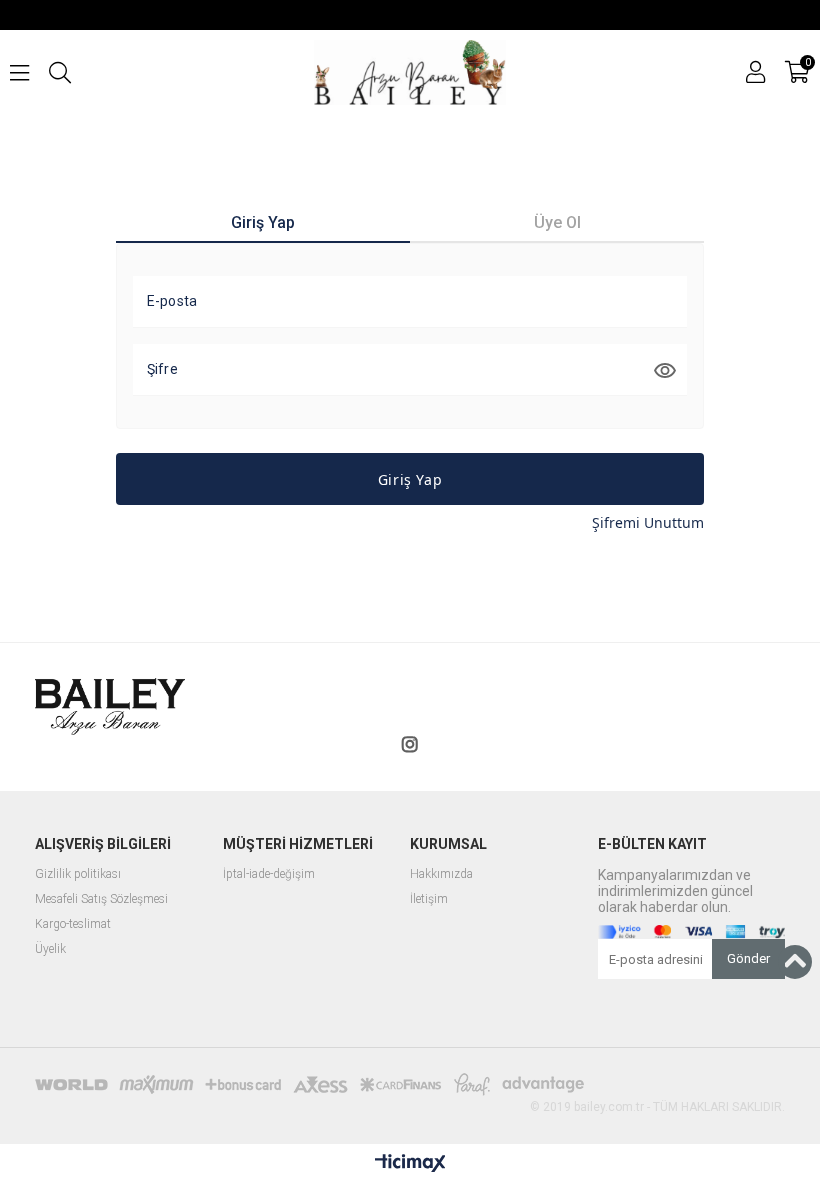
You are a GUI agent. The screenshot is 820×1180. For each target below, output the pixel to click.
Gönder (748, 958)
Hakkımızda (441, 874)
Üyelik (50, 949)
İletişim (429, 899)
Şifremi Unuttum (648, 522)
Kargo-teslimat (73, 924)
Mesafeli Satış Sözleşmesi (101, 899)
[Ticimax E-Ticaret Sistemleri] (410, 1164)
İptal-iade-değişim (269, 874)
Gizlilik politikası (78, 874)
